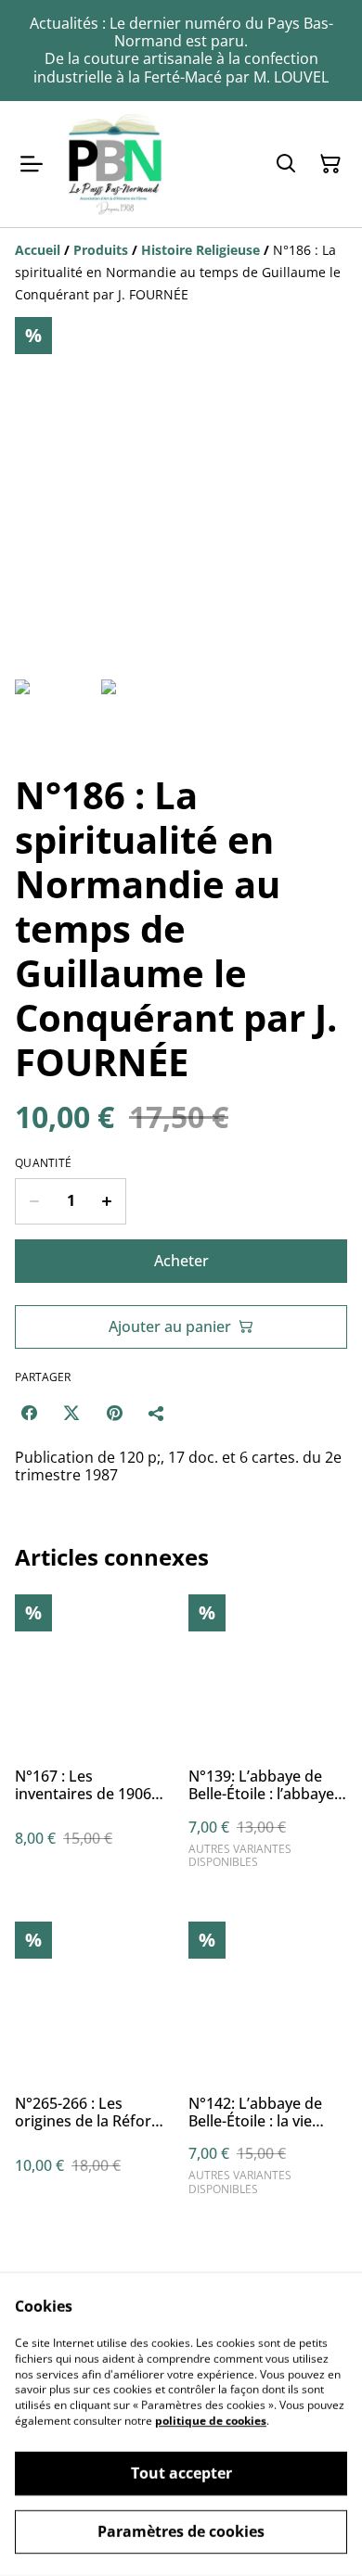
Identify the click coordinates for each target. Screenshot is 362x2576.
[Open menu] (32, 164)
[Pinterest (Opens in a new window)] (114, 1413)
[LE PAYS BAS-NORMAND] (115, 164)
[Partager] (157, 1413)
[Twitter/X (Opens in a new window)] (71, 1413)
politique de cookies (211, 2421)
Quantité (43, 1163)
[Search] (286, 164)
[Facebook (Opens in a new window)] (29, 1413)
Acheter (181, 1261)
